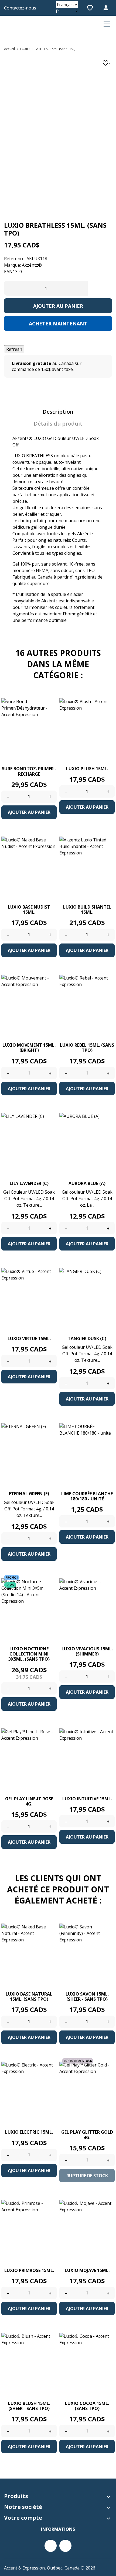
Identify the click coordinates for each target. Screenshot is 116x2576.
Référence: (15, 259)
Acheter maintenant (58, 324)
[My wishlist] (90, 8)
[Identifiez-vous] (107, 8)
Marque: (12, 265)
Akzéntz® (32, 265)
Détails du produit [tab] (58, 424)
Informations (58, 2529)
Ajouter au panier (58, 306)
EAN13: (11, 272)
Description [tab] (58, 412)
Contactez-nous (20, 8)
